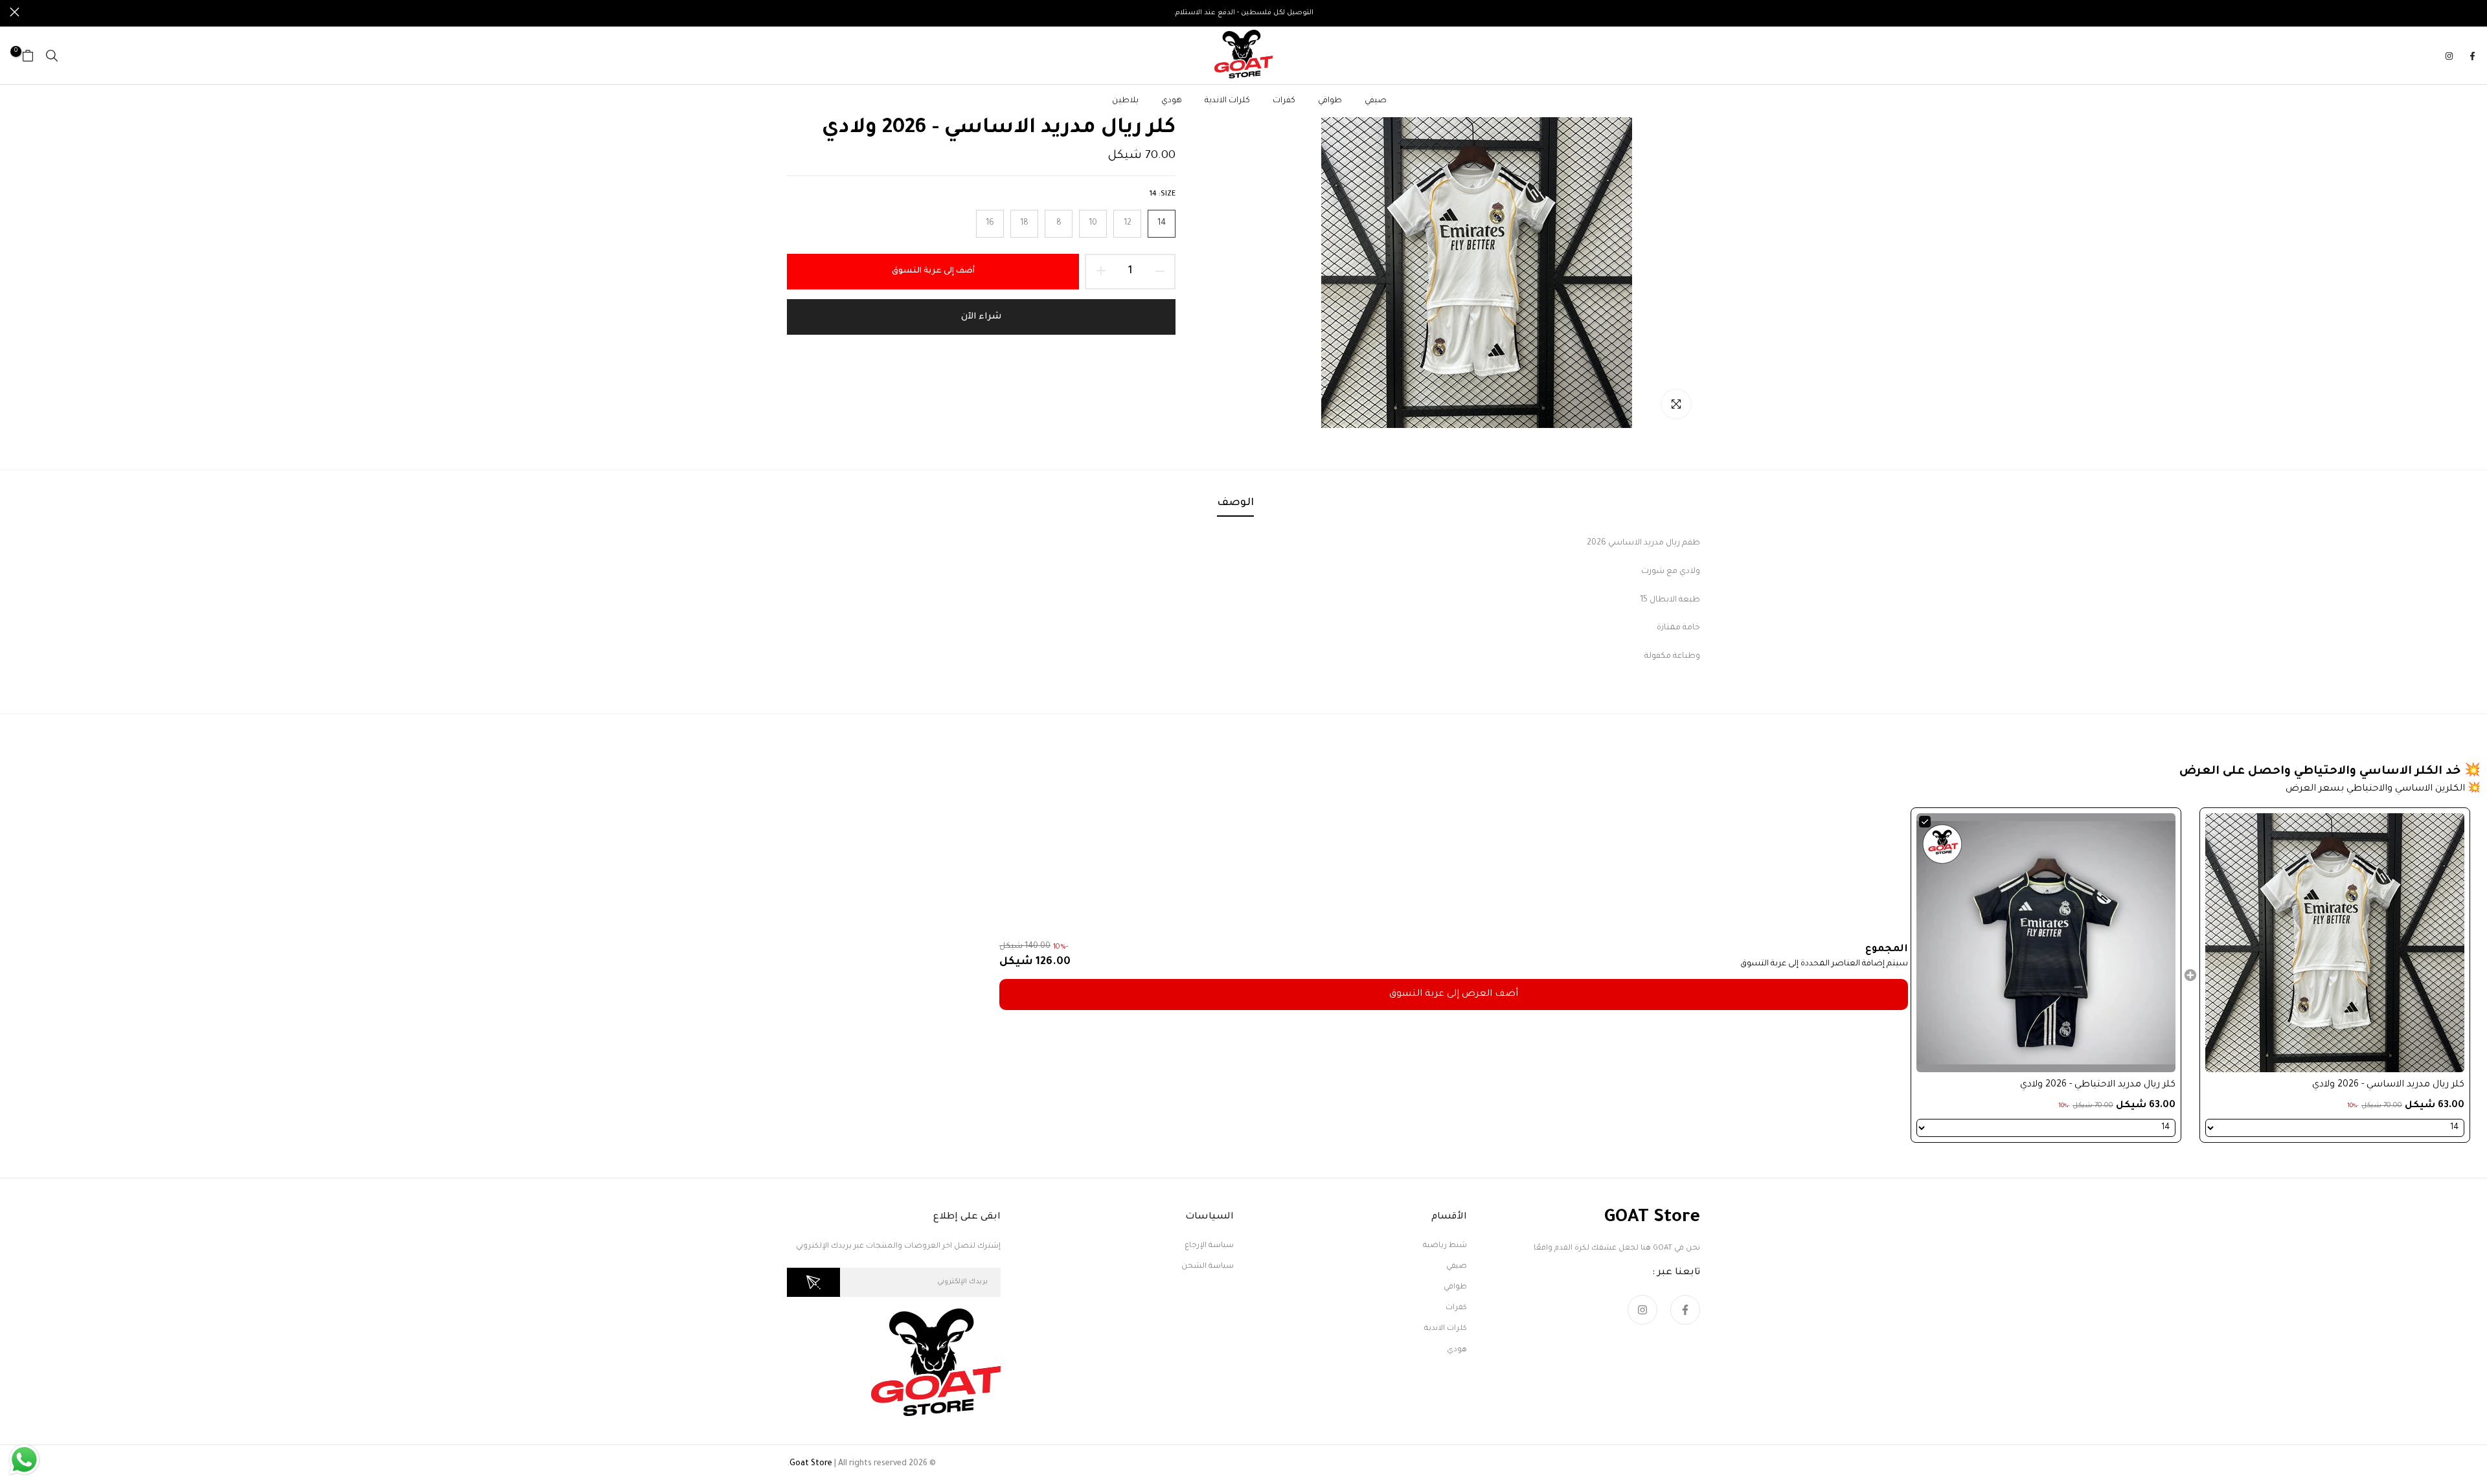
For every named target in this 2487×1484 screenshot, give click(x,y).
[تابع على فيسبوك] (2472, 56)
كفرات (1284, 101)
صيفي (1376, 101)
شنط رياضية (1445, 1246)
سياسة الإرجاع (1209, 1246)
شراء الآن (981, 317)
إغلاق (2472, 12)
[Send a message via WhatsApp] (24, 1460)
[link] (2335, 943)
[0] (28, 56)
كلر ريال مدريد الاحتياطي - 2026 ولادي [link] (2098, 1085)
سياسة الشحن (1208, 1267)
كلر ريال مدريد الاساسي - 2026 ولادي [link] (2388, 1085)
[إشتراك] (813, 1282)
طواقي (1330, 101)
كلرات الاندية (1227, 101)
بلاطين (1125, 101)
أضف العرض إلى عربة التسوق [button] (1454, 995)
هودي (1172, 101)
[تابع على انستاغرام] (2449, 56)
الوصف (1235, 503)
